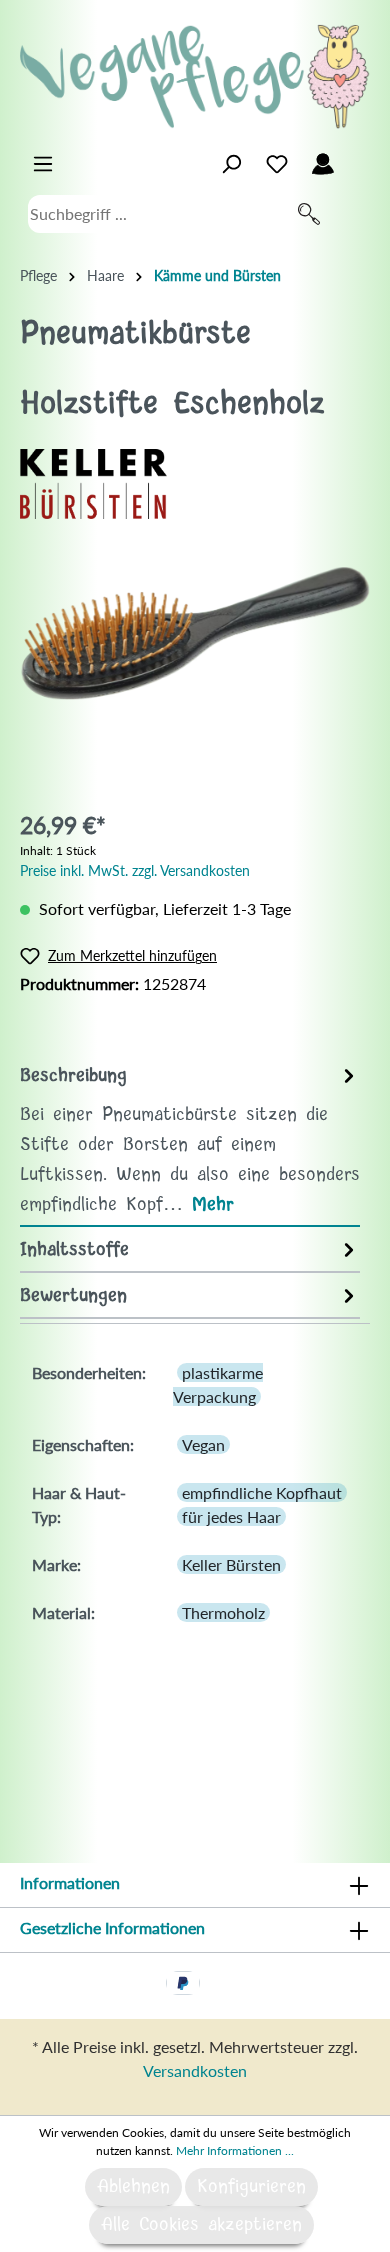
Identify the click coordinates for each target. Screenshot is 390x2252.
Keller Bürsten (231, 1564)
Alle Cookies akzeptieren (201, 2225)
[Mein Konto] (323, 164)
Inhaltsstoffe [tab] (74, 1250)
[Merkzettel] (277, 164)
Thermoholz (223, 1612)
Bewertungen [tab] (73, 1296)
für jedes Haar (231, 1516)
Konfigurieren (251, 2187)
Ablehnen (133, 2187)
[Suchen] (309, 214)
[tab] (190, 1139)
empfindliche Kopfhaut (262, 1492)
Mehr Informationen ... (235, 2150)
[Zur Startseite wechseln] (195, 76)
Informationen (70, 1882)
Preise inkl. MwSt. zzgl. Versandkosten (135, 870)
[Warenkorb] (358, 159)
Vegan (203, 1444)
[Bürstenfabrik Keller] (93, 481)
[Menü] (43, 164)
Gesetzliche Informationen (112, 1927)
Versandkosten (195, 2070)
